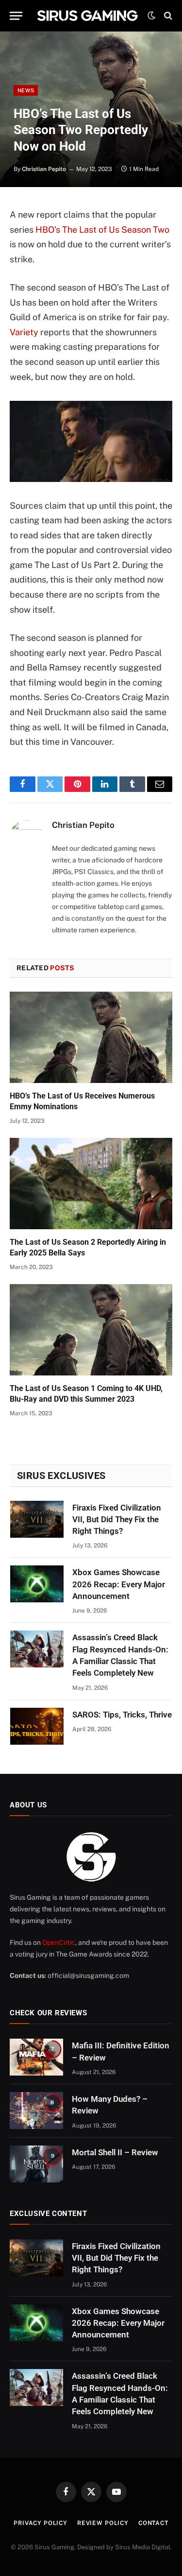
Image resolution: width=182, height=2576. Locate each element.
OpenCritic (59, 1942)
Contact (153, 2523)
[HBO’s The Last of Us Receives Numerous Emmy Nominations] (91, 1037)
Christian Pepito (44, 169)
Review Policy (103, 2523)
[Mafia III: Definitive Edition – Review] (36, 2057)
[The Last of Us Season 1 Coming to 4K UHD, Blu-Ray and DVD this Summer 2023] (91, 1330)
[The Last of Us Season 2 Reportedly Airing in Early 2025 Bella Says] (91, 1184)
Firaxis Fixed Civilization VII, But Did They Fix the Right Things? (117, 1520)
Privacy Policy (41, 2523)
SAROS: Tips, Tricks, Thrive (122, 1715)
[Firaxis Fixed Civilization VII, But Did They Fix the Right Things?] (37, 1519)
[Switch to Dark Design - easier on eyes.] (151, 16)
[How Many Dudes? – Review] (36, 2111)
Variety (24, 332)
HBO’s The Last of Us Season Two (102, 230)
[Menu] (16, 16)
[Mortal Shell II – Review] (36, 2164)
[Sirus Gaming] (87, 16)
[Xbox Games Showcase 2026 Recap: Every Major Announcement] (37, 1584)
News (26, 90)
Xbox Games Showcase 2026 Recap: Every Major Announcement (119, 1584)
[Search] (167, 16)
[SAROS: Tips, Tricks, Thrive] (37, 1726)
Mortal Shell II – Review (115, 2152)
